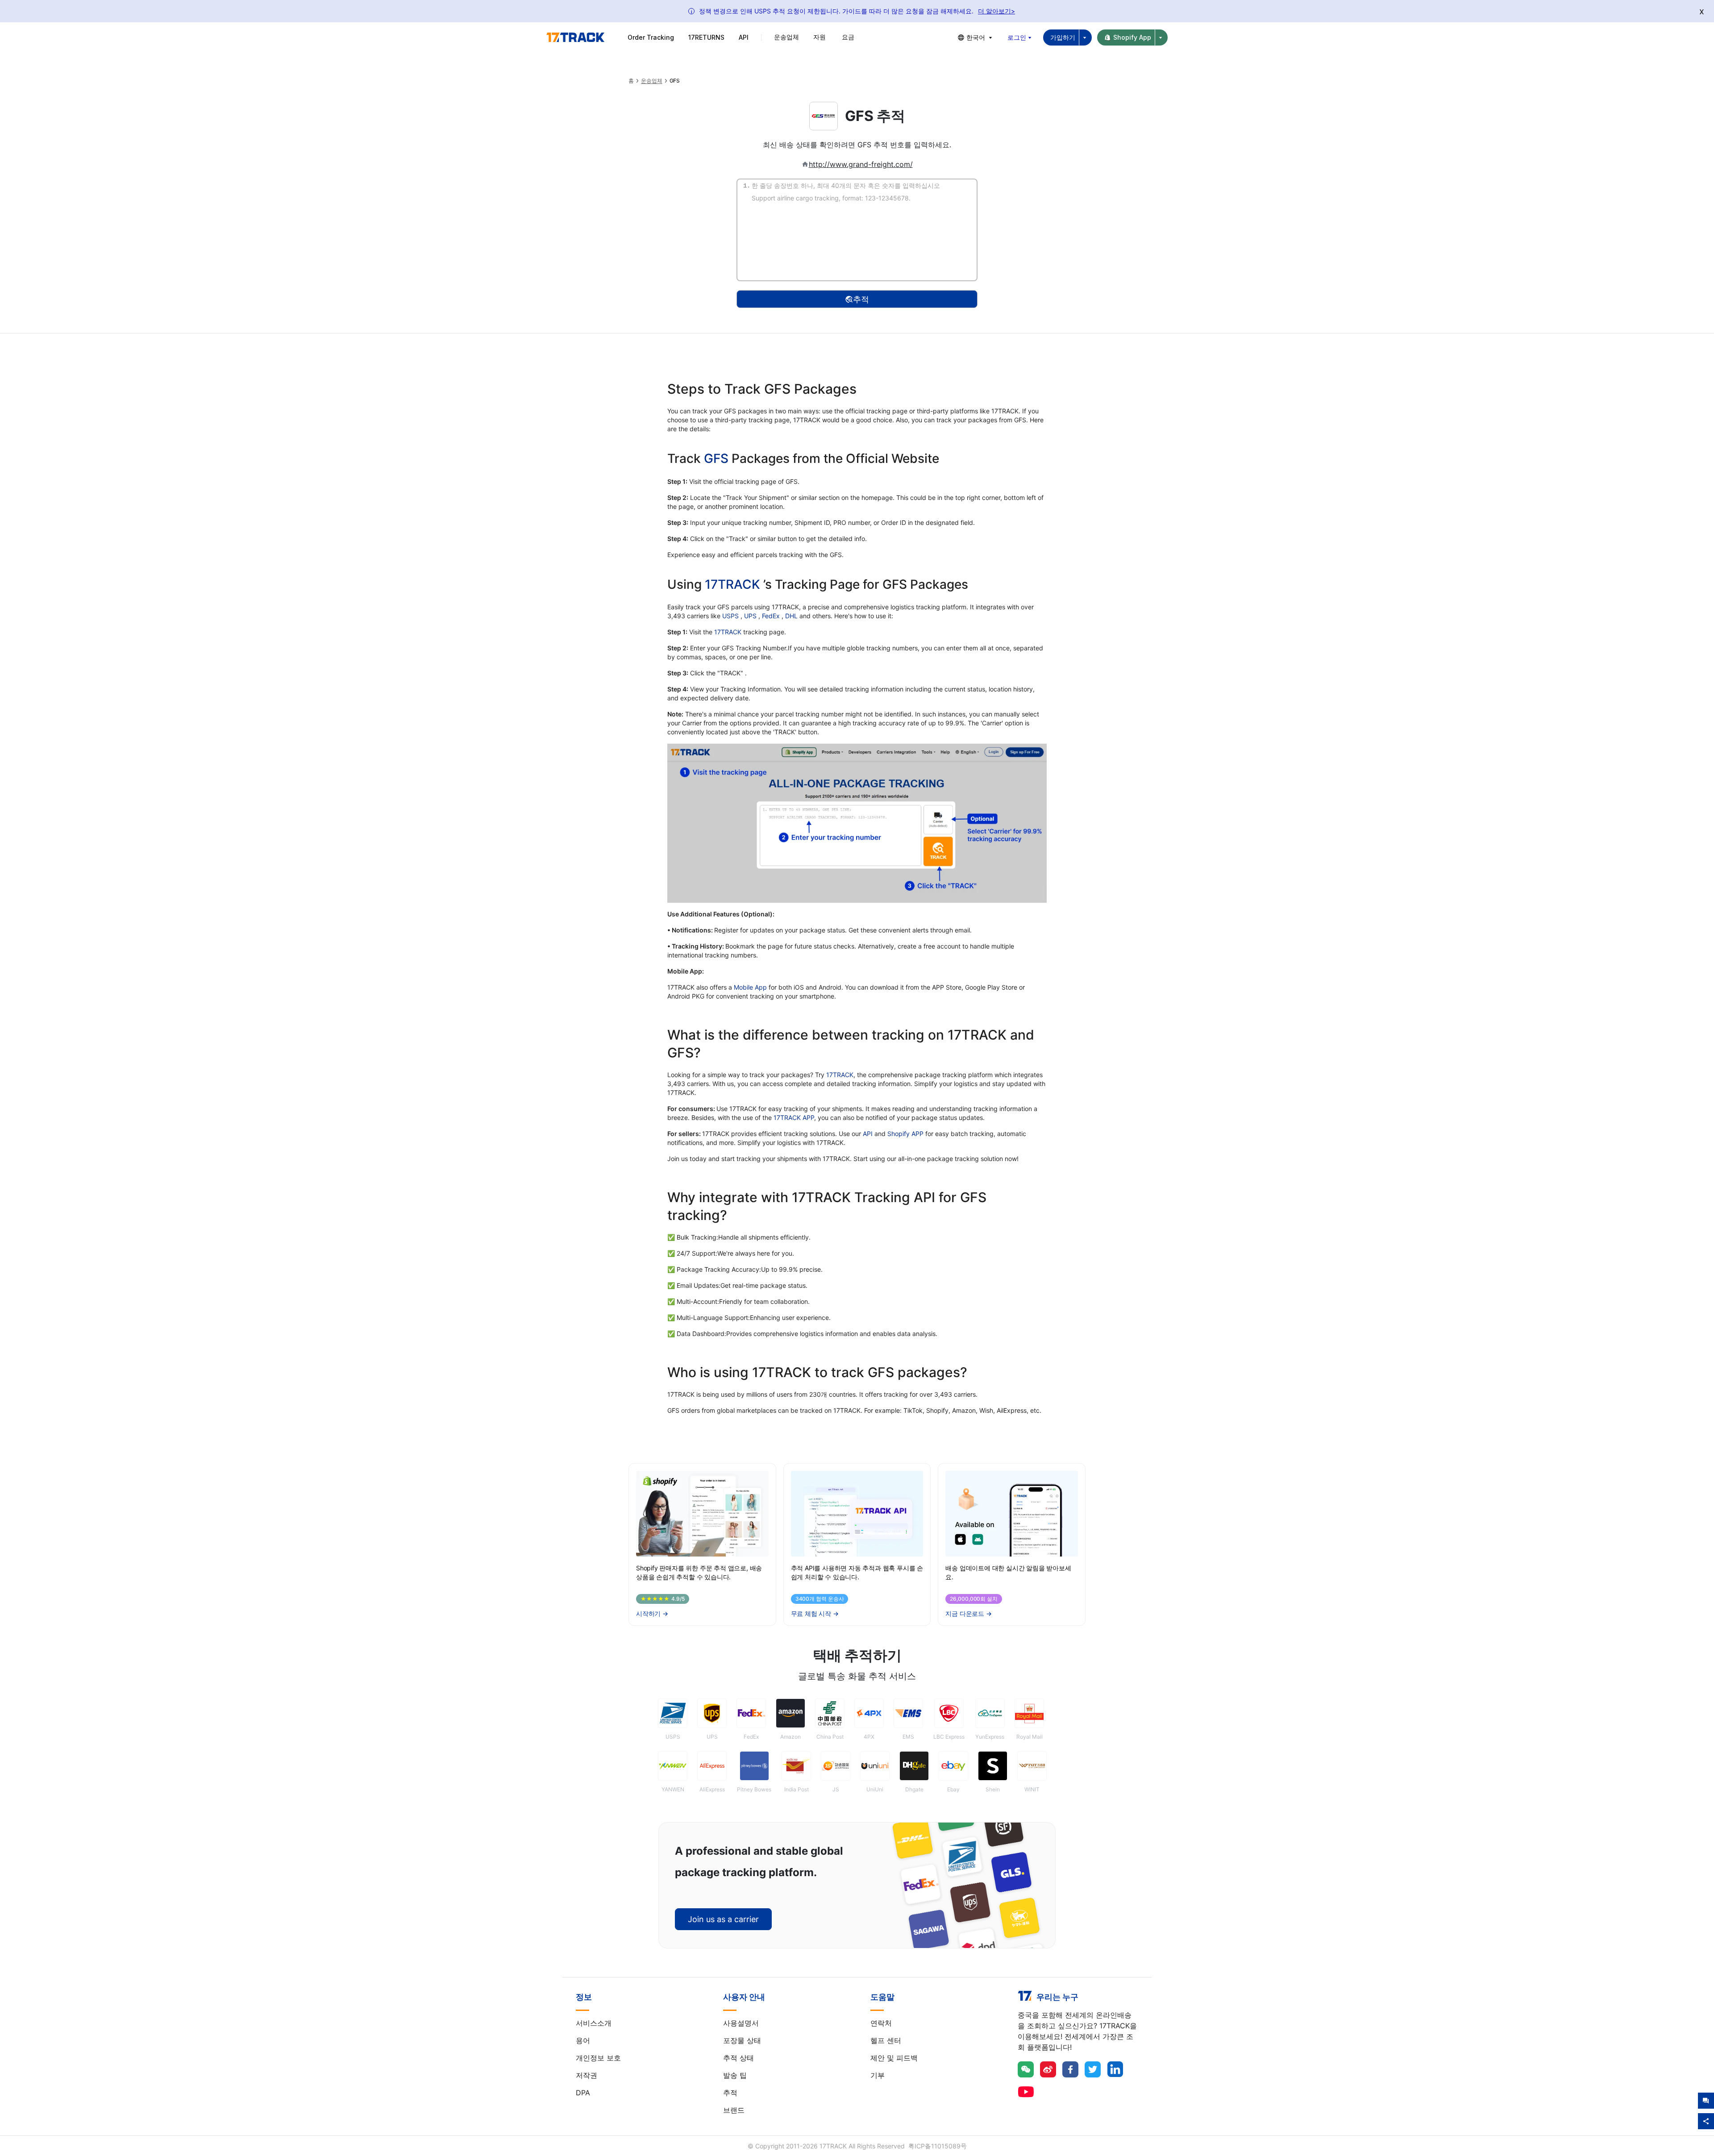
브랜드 (734, 2110)
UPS (751, 616)
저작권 (587, 2075)
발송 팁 (735, 2075)
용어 (583, 2040)
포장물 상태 (742, 2040)
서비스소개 (594, 2023)
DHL (792, 616)
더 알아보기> (996, 11)
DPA (583, 2093)
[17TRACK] (575, 37)
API (744, 37)
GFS (716, 458)
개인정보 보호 (598, 2058)
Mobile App (750, 987)
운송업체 (652, 81)
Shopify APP (905, 1134)
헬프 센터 (886, 2040)
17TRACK (734, 584)
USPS (731, 616)
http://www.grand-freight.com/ (861, 164)
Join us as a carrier (723, 1919)
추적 (730, 2093)
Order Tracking (651, 37)
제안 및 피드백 (894, 2058)
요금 (848, 37)
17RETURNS (706, 37)
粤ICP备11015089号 (938, 2146)
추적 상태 (738, 2058)
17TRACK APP (794, 1118)
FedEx (772, 616)
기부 (878, 2075)
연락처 (881, 2023)
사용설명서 (741, 2023)
